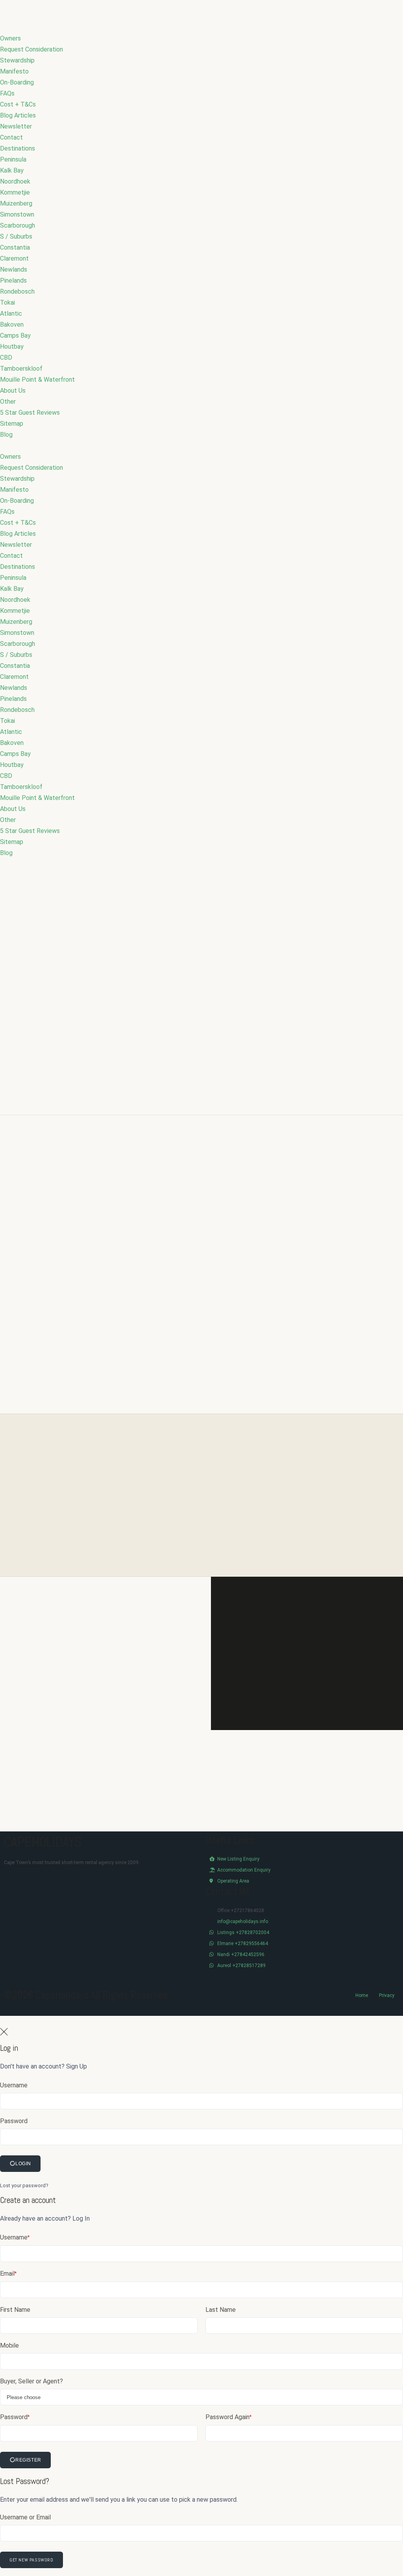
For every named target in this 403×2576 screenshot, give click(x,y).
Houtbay (12, 347)
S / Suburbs (16, 236)
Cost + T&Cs (18, 104)
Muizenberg (16, 203)
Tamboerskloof (21, 369)
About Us (13, 391)
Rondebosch (17, 291)
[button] (201, 446)
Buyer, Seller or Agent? (31, 2381)
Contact (11, 137)
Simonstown (17, 214)
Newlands (14, 269)
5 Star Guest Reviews (30, 413)
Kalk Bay (12, 170)
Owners (10, 38)
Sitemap (12, 424)
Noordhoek (15, 181)
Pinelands (13, 280)
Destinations (18, 148)
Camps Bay (15, 336)
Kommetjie (15, 192)
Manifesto (14, 71)
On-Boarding (17, 82)
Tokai (7, 302)
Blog (6, 435)
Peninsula (13, 159)
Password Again (228, 2417)
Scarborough (18, 225)
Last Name (221, 2310)
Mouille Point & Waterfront (37, 380)
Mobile (9, 2345)
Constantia (15, 247)
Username (14, 2085)
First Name (15, 2310)
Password (14, 2121)
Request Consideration (31, 49)
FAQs (7, 93)
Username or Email (25, 2517)
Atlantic (11, 313)
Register (28, 2460)
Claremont (14, 258)
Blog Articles (18, 115)
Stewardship (17, 60)
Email (8, 2274)
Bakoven (12, 325)
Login (23, 2164)
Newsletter (16, 126)
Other (8, 402)
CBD (6, 358)
